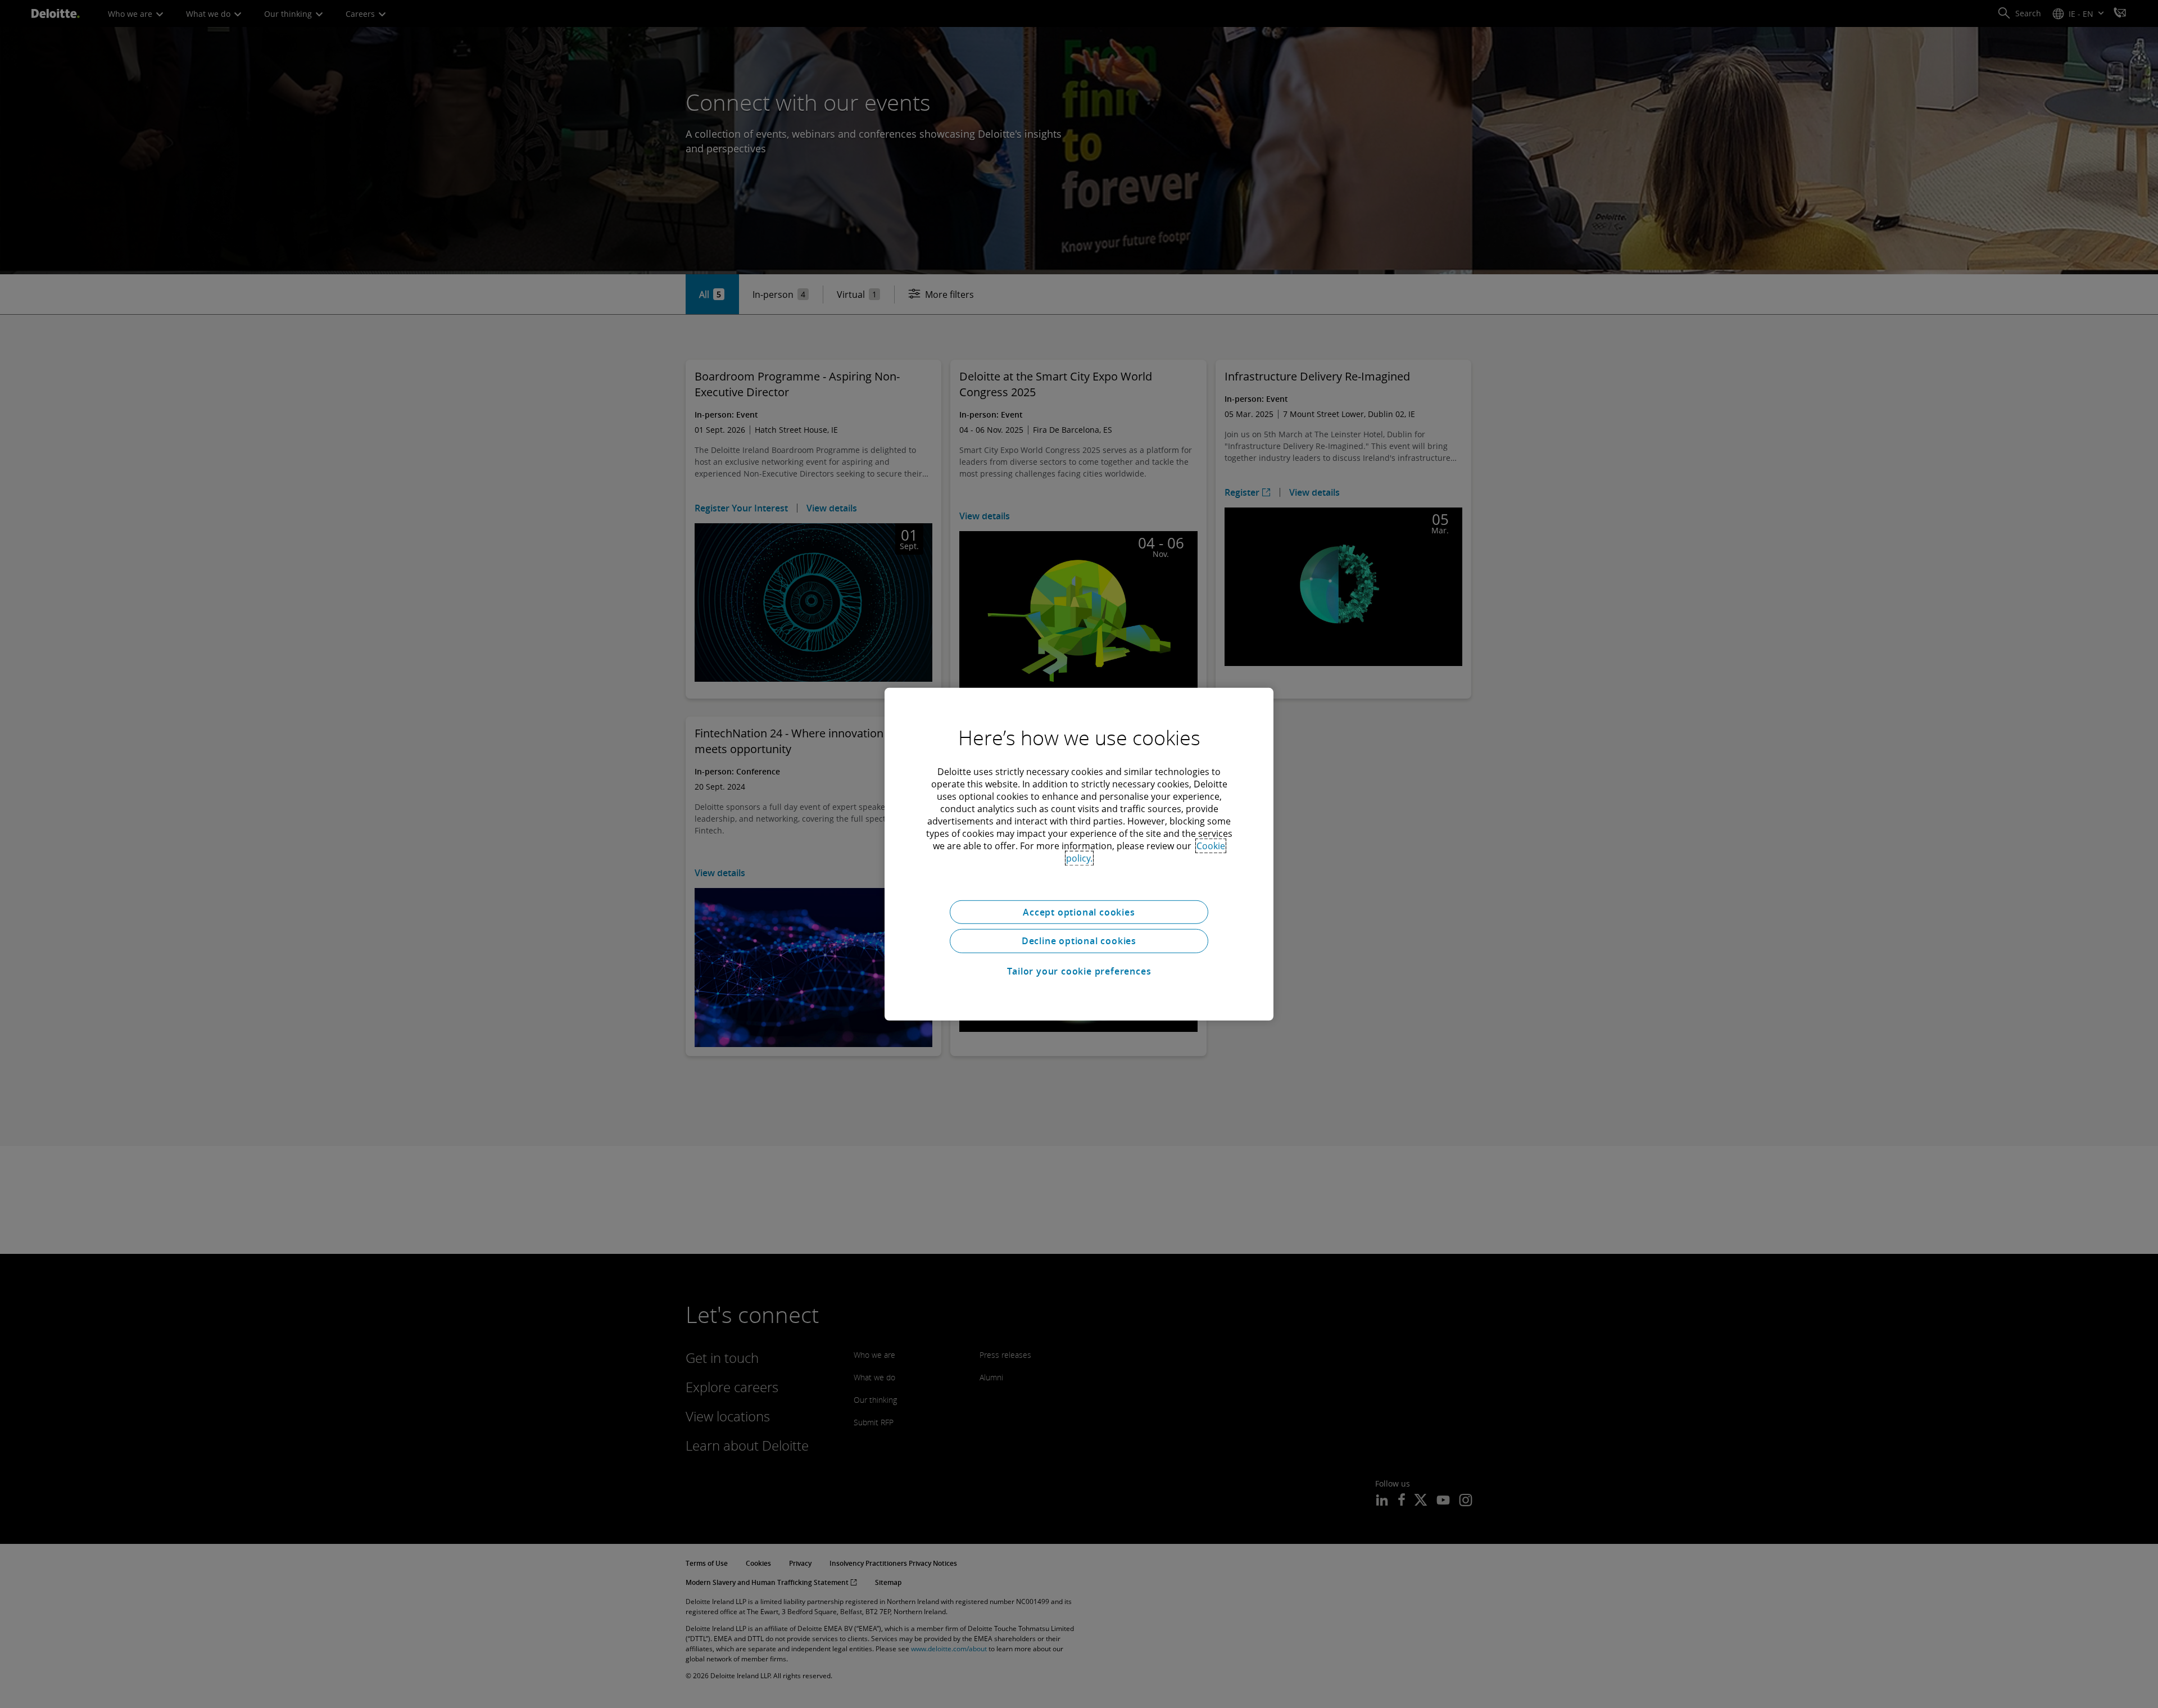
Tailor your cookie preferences (1079, 971)
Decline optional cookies (1079, 941)
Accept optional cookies (1079, 912)
